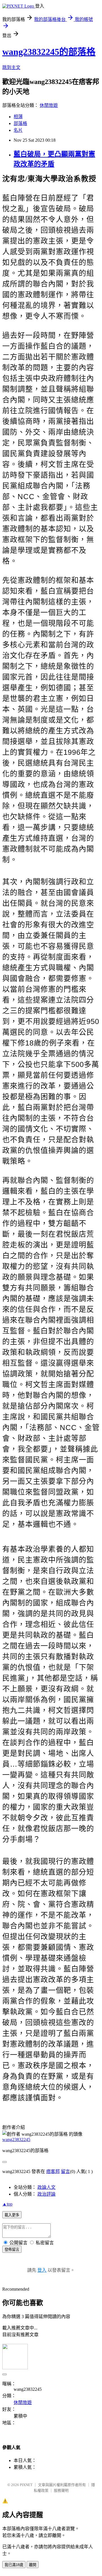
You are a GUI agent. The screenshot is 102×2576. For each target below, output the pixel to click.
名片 (18, 130)
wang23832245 (16, 2140)
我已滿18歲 (14, 2565)
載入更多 (12, 2215)
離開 (33, 2565)
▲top (7, 2204)
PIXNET (26, 2485)
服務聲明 (61, 2490)
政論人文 (46, 2187)
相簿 (18, 117)
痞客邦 (53, 2171)
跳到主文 (11, 67)
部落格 (20, 123)
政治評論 (46, 2194)
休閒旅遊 (49, 105)
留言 (65, 2171)
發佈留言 (12, 2250)
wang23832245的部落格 (49, 52)
